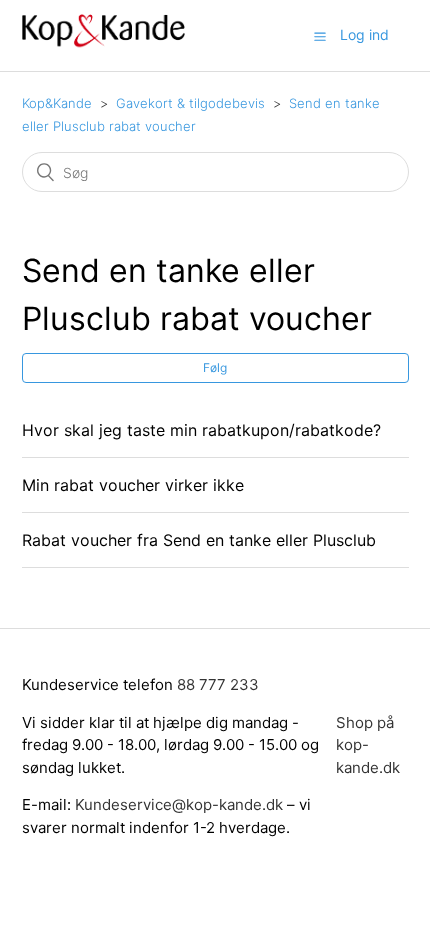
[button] (320, 36)
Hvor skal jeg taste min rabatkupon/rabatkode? (201, 430)
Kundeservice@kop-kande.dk (181, 804)
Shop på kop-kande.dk (368, 745)
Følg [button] (215, 367)
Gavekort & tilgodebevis (190, 103)
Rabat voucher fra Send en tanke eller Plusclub (199, 540)
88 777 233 (218, 684)
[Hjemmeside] (103, 45)
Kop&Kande (57, 103)
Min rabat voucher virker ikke (133, 485)
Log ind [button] (364, 34)
